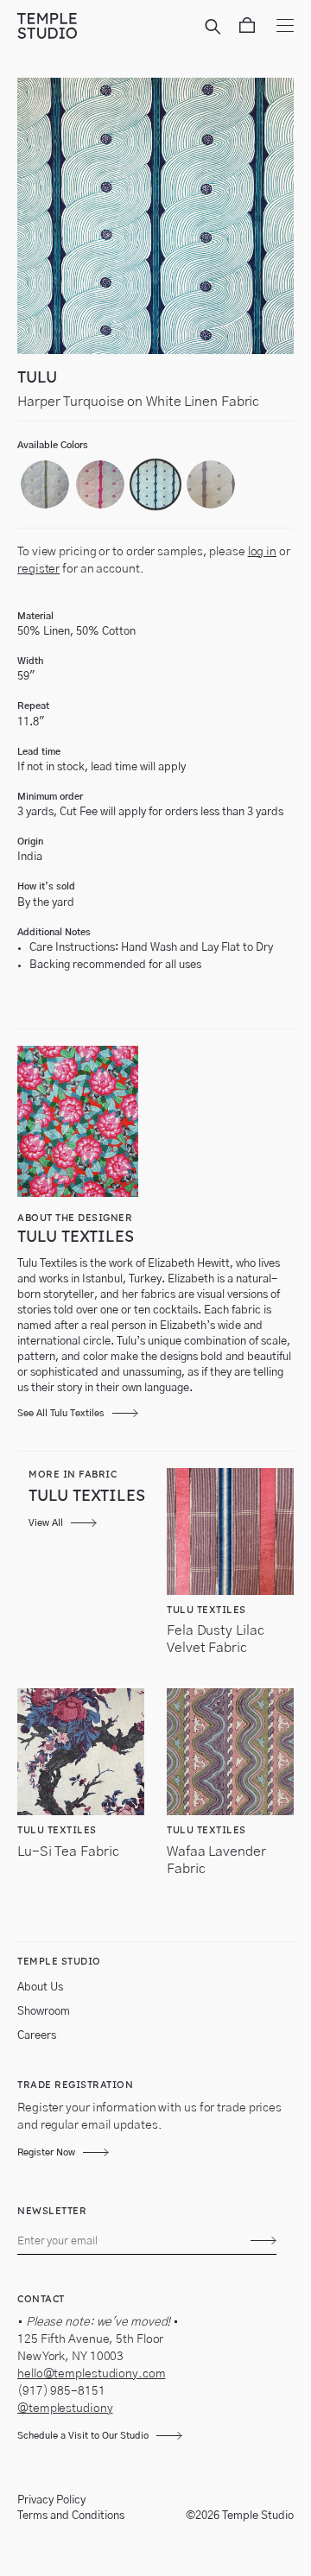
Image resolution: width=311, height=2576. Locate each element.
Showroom (44, 2012)
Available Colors (53, 445)
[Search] (216, 28)
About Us (40, 1987)
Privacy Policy (51, 2500)
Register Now (46, 2152)
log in (262, 552)
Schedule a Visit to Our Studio (83, 2436)
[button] (45, 484)
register (38, 569)
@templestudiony (65, 2408)
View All (46, 1523)
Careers (37, 2036)
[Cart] (247, 28)
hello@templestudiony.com (92, 2374)
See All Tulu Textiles (61, 1413)
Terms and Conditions (71, 2516)
